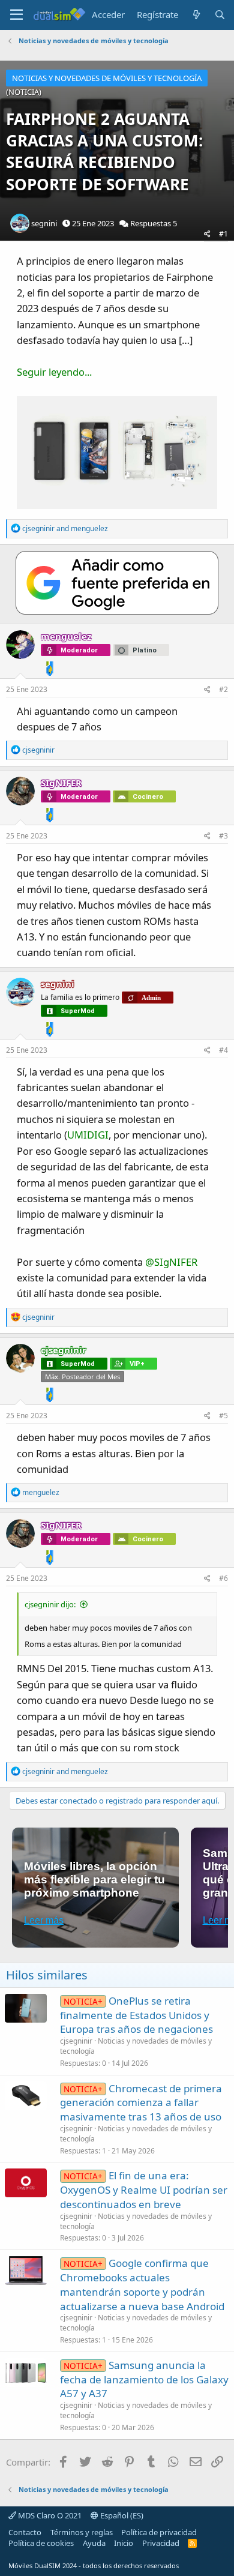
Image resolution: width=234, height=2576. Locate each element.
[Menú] (16, 15)
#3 (223, 836)
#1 (223, 234)
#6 (223, 1578)
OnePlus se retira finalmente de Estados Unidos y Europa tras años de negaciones (136, 2015)
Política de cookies (41, 2543)
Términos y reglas (82, 2532)
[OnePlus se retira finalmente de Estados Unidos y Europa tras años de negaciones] (26, 2008)
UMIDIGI (88, 1135)
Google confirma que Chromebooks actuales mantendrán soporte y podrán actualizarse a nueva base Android (142, 2284)
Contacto (25, 2532)
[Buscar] (220, 15)
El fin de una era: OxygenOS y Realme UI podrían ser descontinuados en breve (144, 2190)
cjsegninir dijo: (50, 1604)
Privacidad (161, 2543)
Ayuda (94, 2543)
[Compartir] (207, 234)
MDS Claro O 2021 (49, 2515)
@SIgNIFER (171, 1262)
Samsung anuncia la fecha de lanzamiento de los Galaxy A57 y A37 (144, 2379)
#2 (223, 689)
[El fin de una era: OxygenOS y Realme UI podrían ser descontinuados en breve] (26, 2183)
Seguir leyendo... (54, 372)
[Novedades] (196, 15)
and (65, 528)
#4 (223, 1050)
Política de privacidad (159, 2532)
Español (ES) (121, 2515)
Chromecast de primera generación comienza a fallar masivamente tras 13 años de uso (141, 2103)
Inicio (124, 2543)
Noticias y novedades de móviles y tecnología (136, 2046)
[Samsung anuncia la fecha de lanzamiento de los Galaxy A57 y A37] (26, 2373)
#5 (223, 1416)
